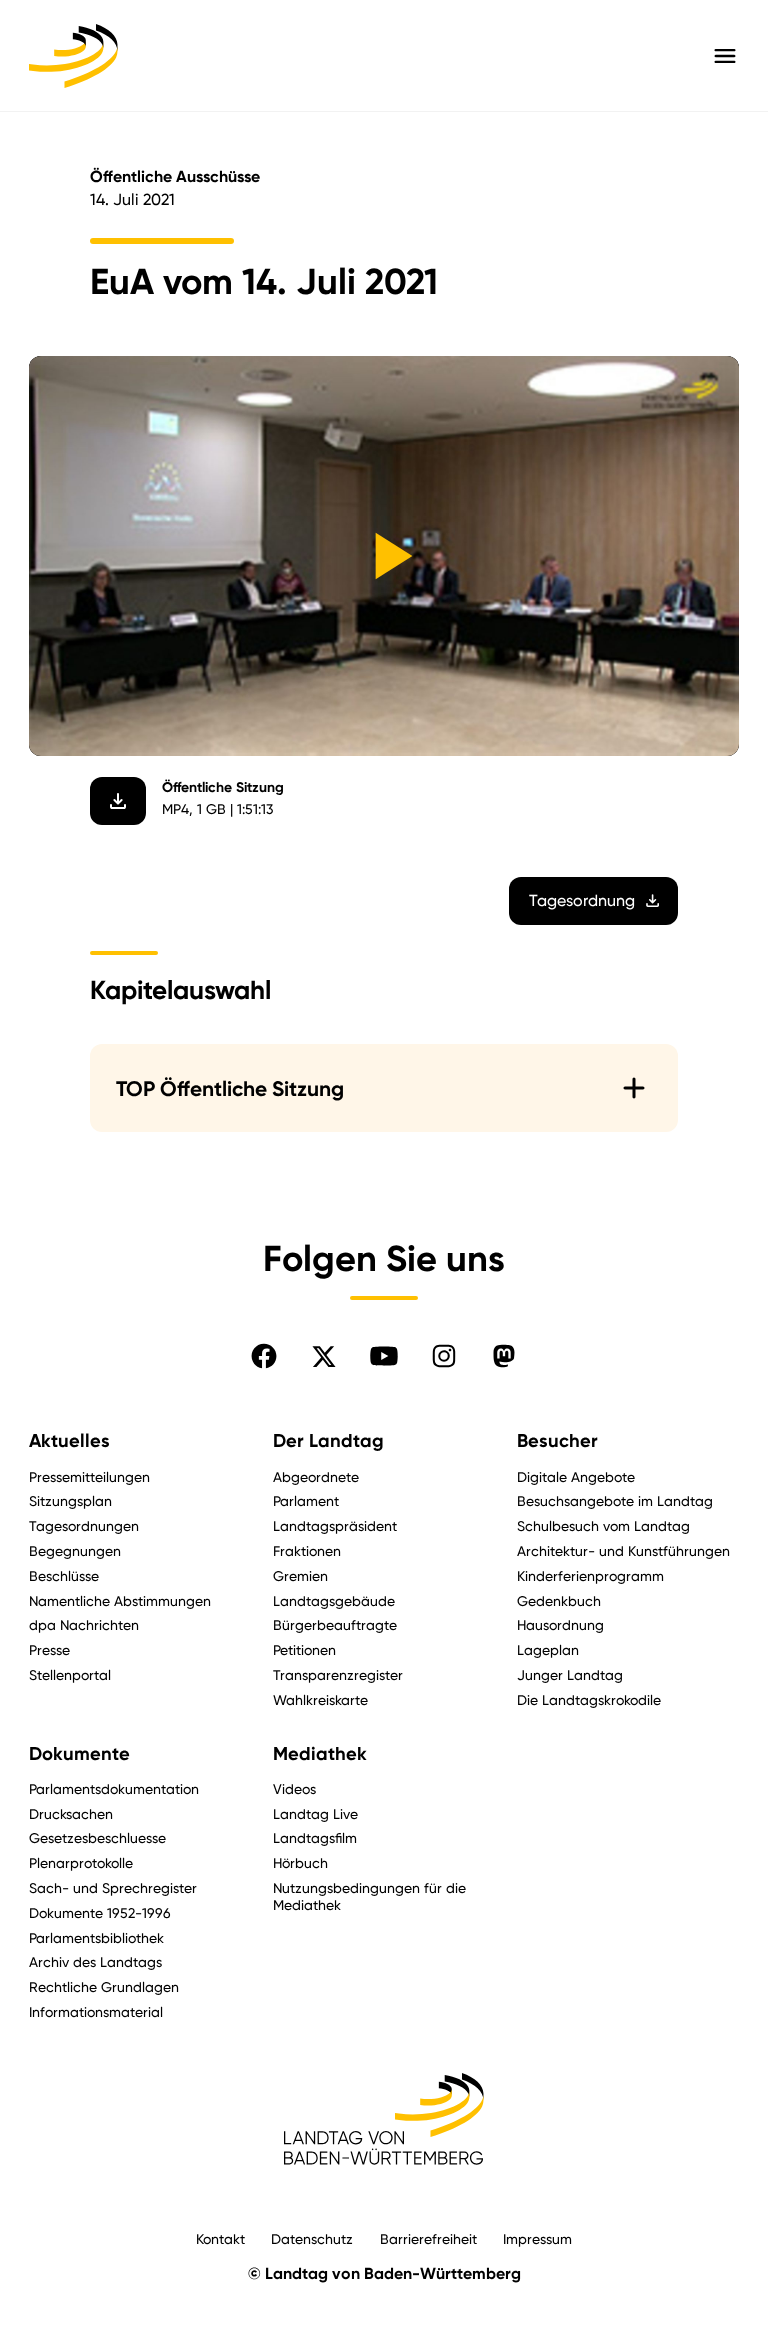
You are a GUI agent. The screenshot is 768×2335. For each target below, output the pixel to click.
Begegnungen (75, 1550)
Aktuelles (69, 1441)
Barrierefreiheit (428, 2238)
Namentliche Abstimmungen (120, 1600)
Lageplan (548, 1649)
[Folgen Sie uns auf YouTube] (384, 1356)
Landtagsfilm (315, 1837)
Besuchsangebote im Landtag (615, 1500)
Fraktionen (307, 1550)
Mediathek (320, 1754)
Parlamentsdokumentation (114, 1788)
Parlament (306, 1500)
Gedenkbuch (559, 1600)
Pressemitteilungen (89, 1476)
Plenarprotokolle (81, 1862)
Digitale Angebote (576, 1476)
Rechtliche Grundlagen (104, 1986)
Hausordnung (560, 1624)
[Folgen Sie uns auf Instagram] (444, 1356)
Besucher (557, 1441)
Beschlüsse (64, 1575)
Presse (49, 1649)
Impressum (537, 2238)
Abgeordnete (316, 1476)
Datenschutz (312, 2238)
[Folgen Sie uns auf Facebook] (264, 1356)
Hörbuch (300, 1862)
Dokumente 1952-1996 (100, 1912)
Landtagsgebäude (334, 1600)
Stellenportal (70, 1674)
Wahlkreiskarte (320, 1699)
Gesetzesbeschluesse (97, 1837)
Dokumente (79, 1754)
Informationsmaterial (96, 2011)
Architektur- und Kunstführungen (623, 1550)
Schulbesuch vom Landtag (603, 1525)
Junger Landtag (570, 1674)
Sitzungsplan (70, 1500)
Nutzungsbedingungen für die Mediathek (369, 1896)
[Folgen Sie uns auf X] (324, 1356)
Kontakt (220, 2238)
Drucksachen (71, 1813)
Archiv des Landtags (95, 1961)
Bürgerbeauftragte (335, 1624)
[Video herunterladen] (118, 801)
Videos (294, 1788)
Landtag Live (315, 1813)
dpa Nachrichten (84, 1624)
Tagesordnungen (84, 1525)
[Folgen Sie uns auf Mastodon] (504, 1356)
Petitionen (304, 1649)
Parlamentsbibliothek (96, 1937)
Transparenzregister (338, 1674)
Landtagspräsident (335, 1525)
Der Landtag (328, 1441)
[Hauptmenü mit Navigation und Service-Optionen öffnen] (725, 56)
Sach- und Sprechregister (113, 1887)
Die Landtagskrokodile (589, 1699)
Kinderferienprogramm (590, 1575)
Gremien (300, 1575)
